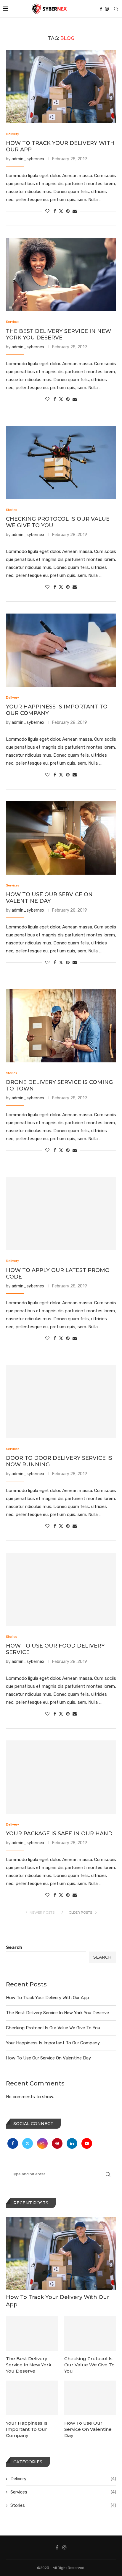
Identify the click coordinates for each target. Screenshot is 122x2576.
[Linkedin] (73, 2143)
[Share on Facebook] (55, 211)
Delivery (63, 2479)
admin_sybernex (28, 159)
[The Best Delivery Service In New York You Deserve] (61, 274)
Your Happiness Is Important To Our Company (53, 2043)
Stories (63, 2505)
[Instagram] (107, 9)
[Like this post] (47, 211)
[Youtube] (87, 2143)
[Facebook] (101, 9)
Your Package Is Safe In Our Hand (59, 1834)
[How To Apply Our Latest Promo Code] (61, 1213)
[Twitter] (28, 2143)
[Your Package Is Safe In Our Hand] (61, 1777)
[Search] (116, 9)
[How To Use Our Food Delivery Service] (61, 1589)
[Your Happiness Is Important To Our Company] (61, 650)
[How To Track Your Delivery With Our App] (61, 87)
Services (63, 2492)
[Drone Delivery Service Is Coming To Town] (61, 1026)
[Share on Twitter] (61, 211)
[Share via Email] (75, 211)
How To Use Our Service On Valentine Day (49, 898)
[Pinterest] (58, 2143)
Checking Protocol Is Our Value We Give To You (53, 2028)
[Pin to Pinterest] (68, 211)
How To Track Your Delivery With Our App (48, 1998)
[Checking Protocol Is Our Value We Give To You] (61, 462)
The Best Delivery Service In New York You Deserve (58, 334)
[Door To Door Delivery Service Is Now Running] (61, 1402)
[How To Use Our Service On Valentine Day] (61, 838)
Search (14, 1947)
